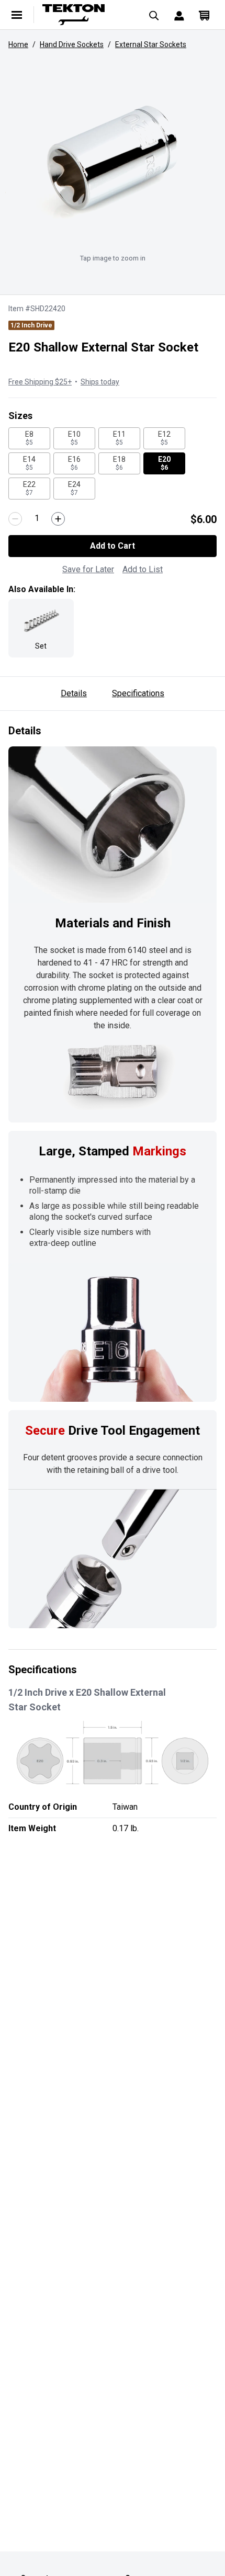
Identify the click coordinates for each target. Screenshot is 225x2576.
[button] (113, 160)
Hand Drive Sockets (72, 44)
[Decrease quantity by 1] (15, 519)
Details (74, 693)
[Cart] (204, 15)
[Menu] (17, 15)
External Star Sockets (151, 44)
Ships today (100, 382)
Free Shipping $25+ (40, 382)
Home (18, 44)
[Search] (154, 15)
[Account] (179, 15)
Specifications (138, 693)
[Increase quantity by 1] (58, 519)
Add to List (143, 569)
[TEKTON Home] (86, 15)
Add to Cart (113, 546)
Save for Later (88, 569)
